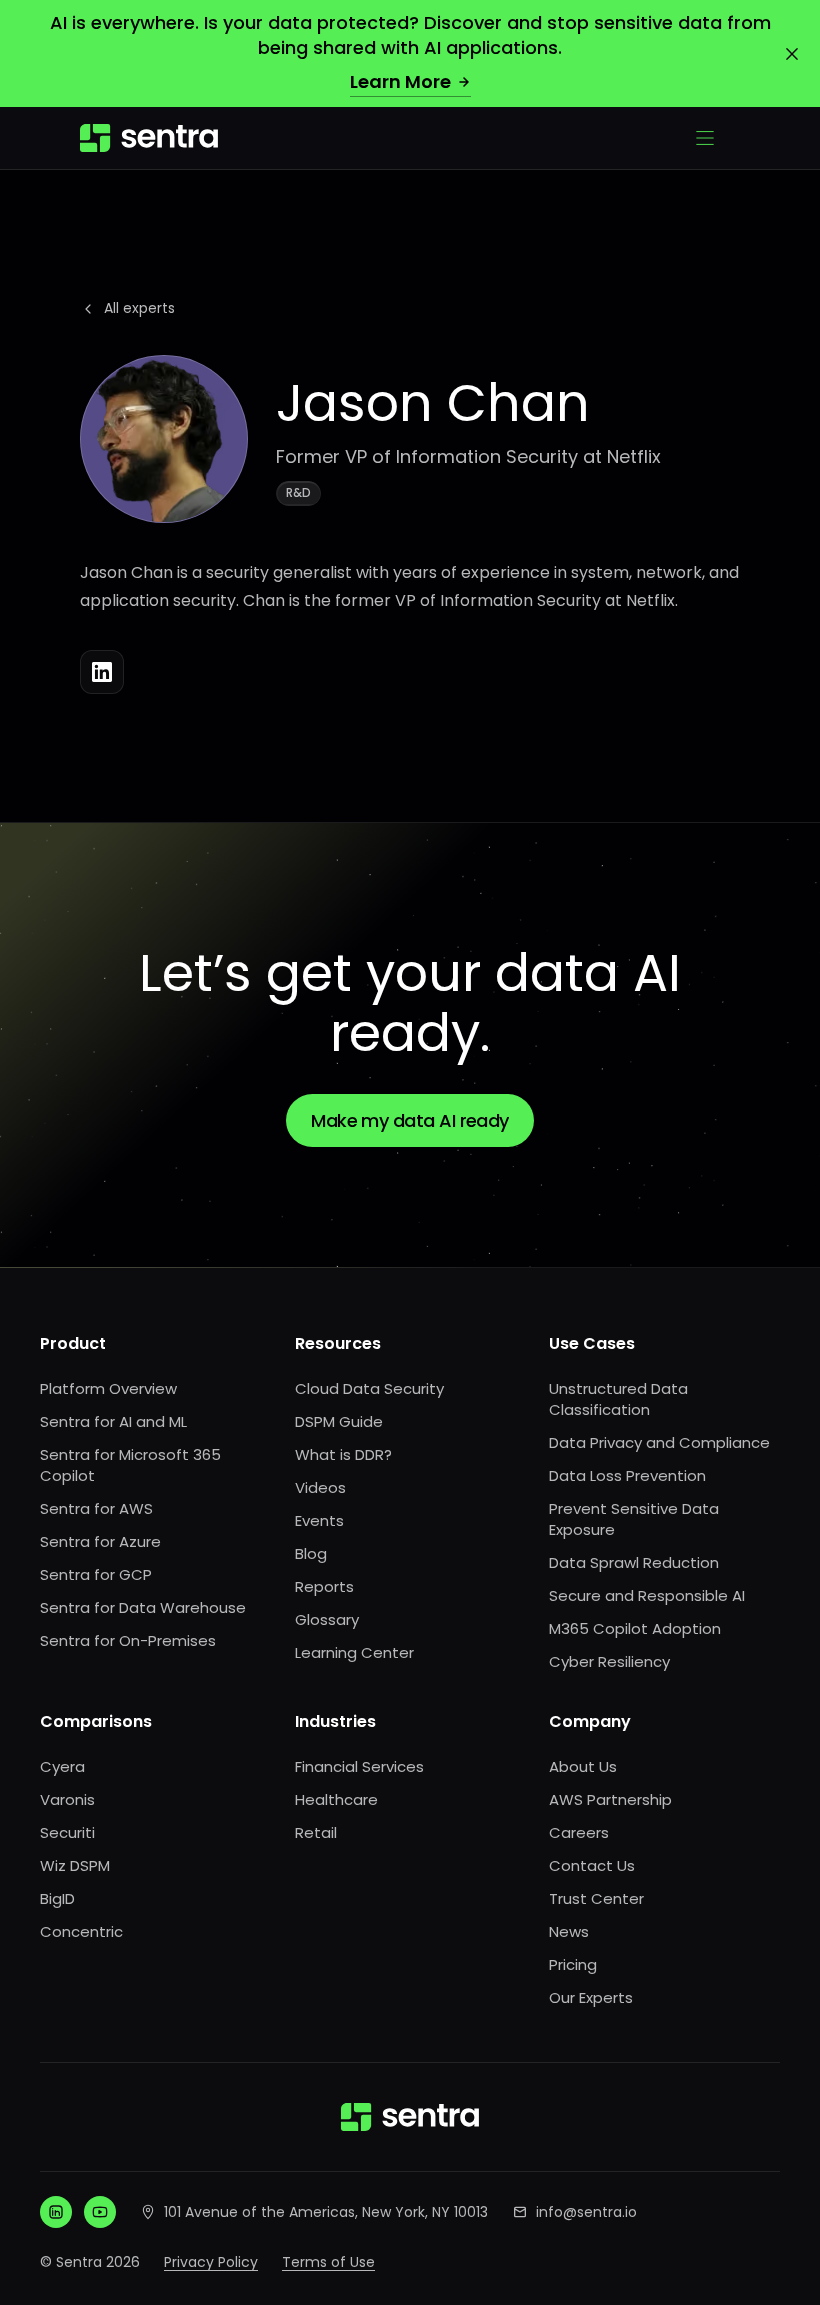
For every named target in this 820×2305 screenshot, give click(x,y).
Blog (311, 1553)
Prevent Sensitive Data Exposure (634, 1519)
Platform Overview (108, 1388)
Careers (579, 1832)
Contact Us (592, 1865)
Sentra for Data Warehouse (143, 1607)
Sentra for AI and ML (113, 1421)
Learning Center (354, 1652)
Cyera (62, 1766)
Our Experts (591, 1997)
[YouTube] (100, 2212)
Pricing (573, 1964)
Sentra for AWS (96, 1508)
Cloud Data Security (369, 1388)
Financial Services (359, 1766)
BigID (57, 1898)
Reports (324, 1586)
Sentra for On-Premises (128, 1640)
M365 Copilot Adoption (635, 1628)
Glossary (327, 1619)
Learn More (400, 81)
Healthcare (336, 1799)
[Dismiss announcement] (792, 54)
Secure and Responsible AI (647, 1595)
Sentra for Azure (100, 1541)
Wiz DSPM (75, 1865)
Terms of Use (328, 2262)
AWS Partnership (610, 1799)
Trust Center (596, 1898)
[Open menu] (705, 138)
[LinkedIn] (102, 672)
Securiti (67, 1832)
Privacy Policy (211, 2262)
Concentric (81, 1931)
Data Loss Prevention (627, 1475)
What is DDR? (343, 1454)
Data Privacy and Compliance (659, 1442)
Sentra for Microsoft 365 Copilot (130, 1465)
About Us (583, 1766)
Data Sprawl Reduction (634, 1562)
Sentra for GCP (96, 1574)
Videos (320, 1487)
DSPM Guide (339, 1421)
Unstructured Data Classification (618, 1399)
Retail (316, 1832)
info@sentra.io (586, 2212)
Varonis (67, 1799)
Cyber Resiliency (609, 1661)
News (569, 1931)
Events (319, 1520)
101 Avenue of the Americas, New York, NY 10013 (326, 2212)
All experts (139, 308)
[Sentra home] (149, 138)
